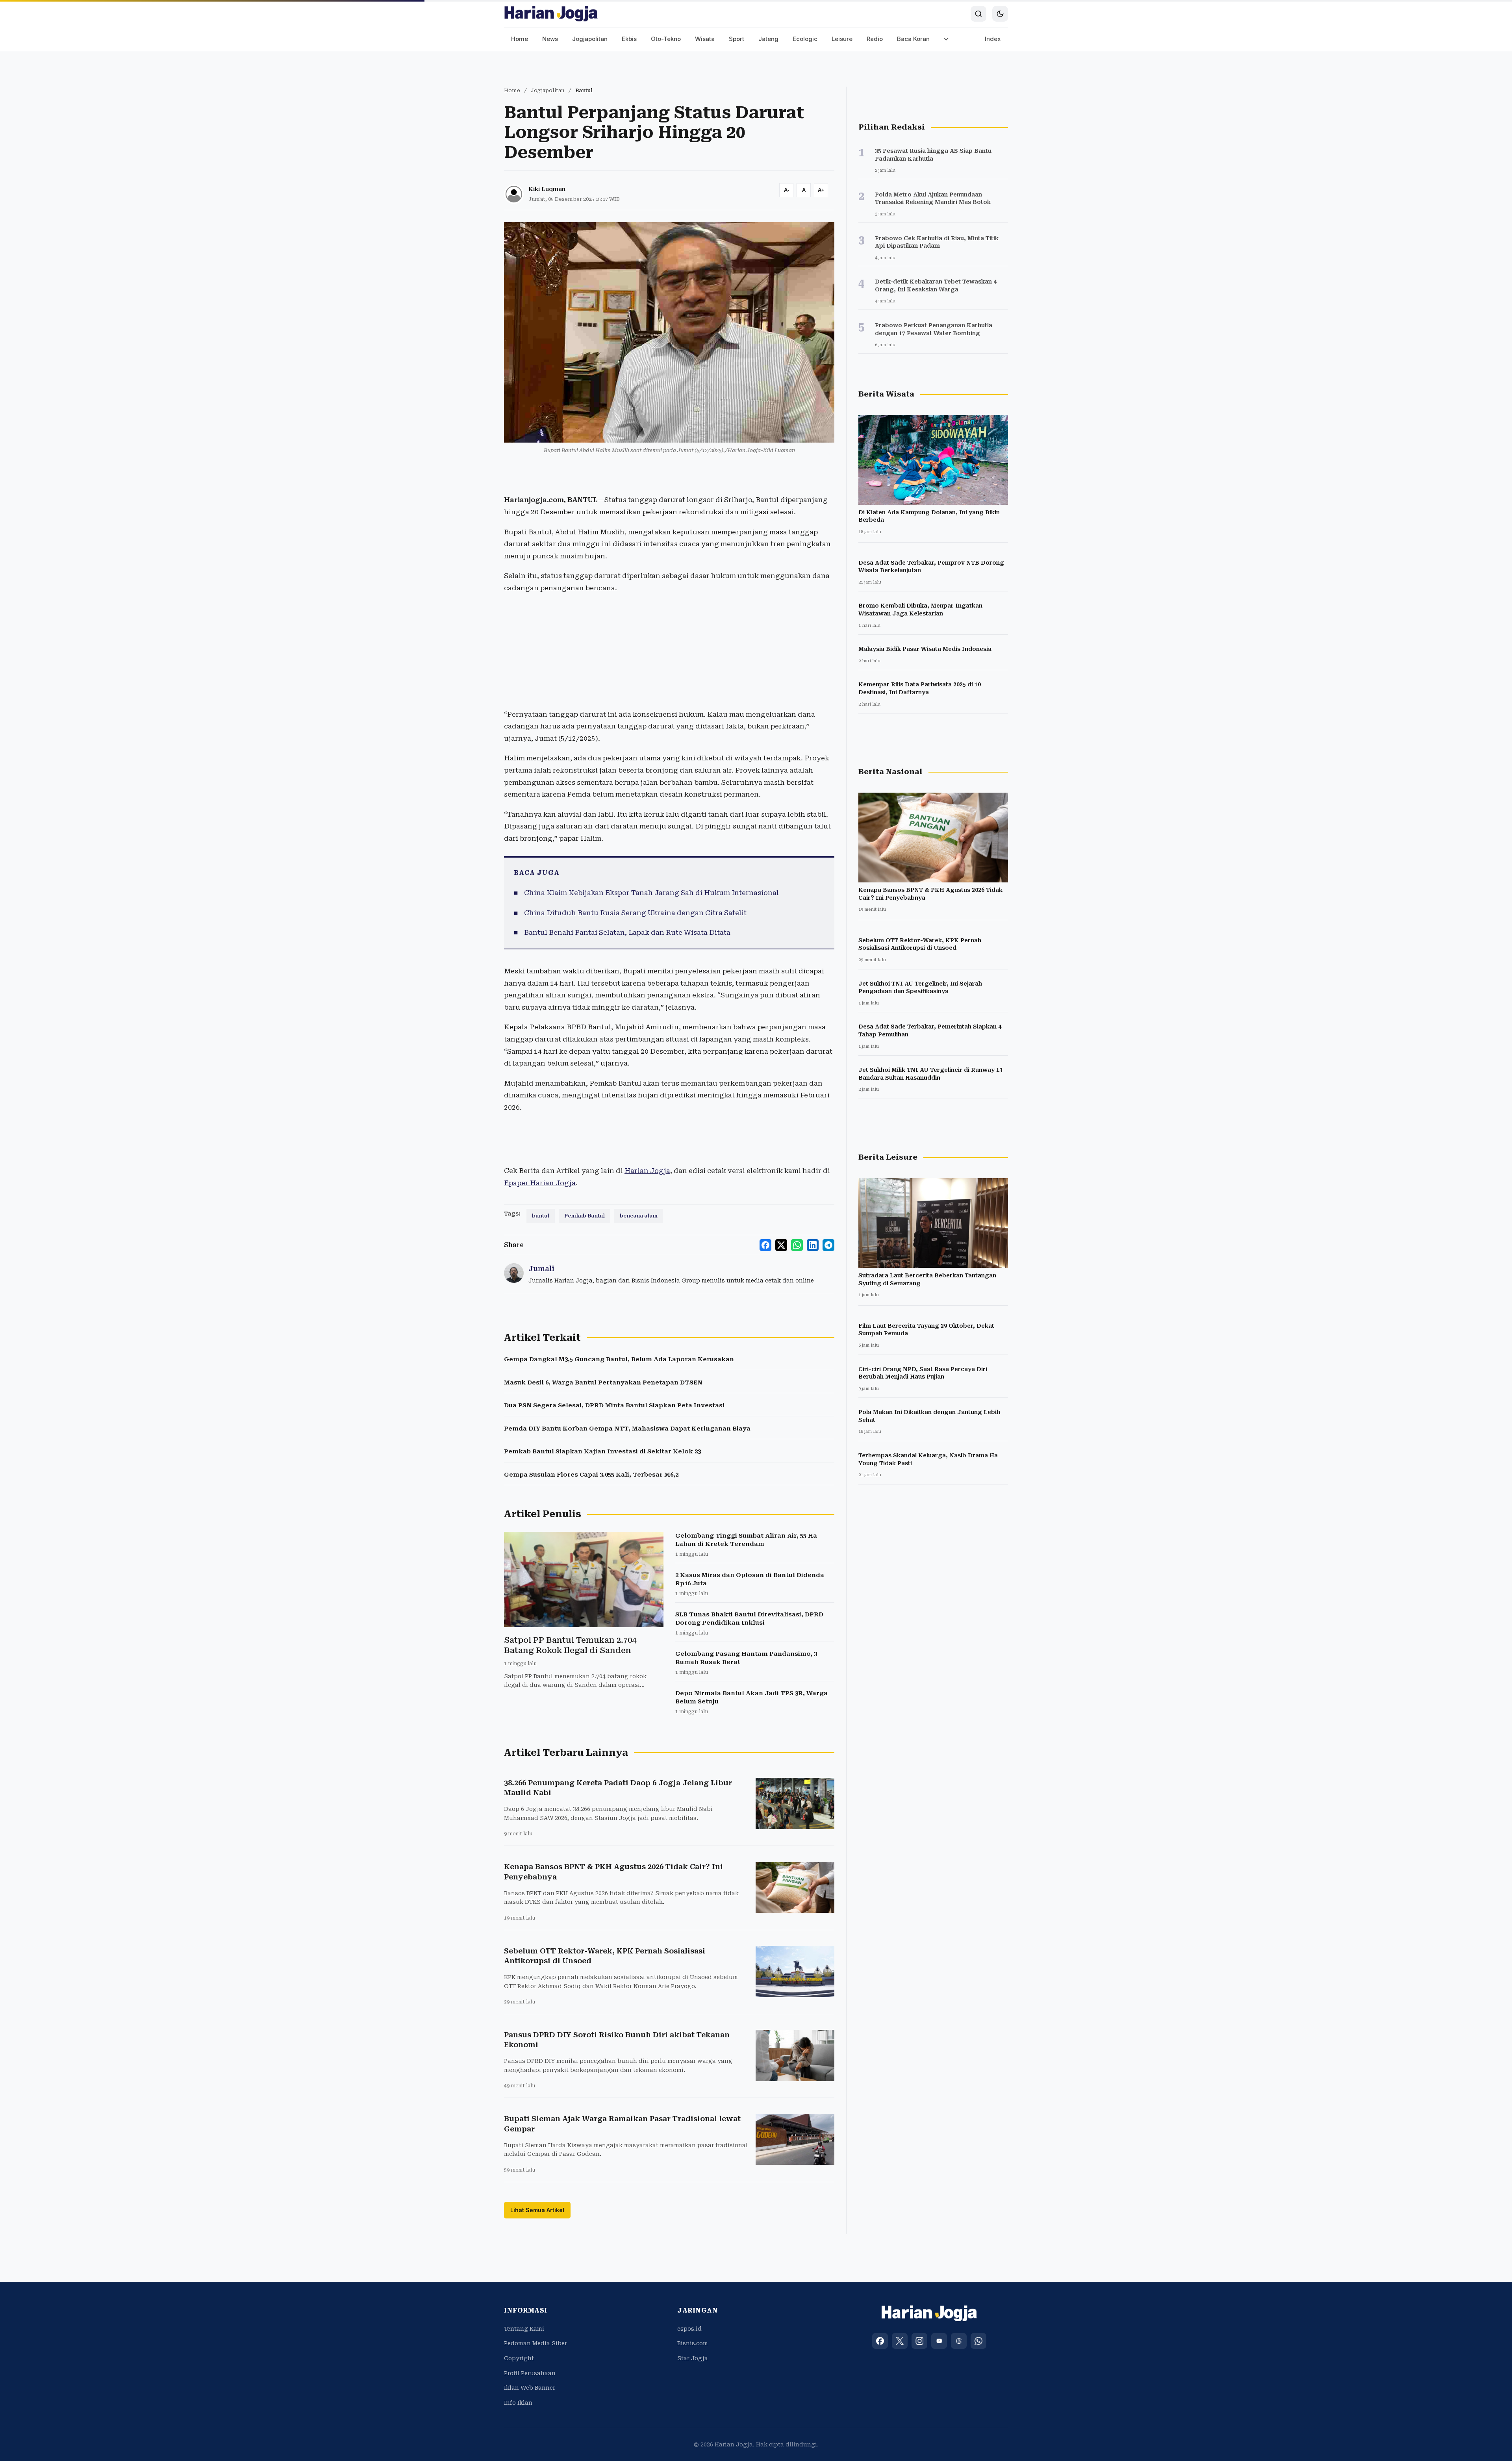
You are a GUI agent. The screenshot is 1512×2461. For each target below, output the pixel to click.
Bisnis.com (693, 2343)
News (550, 39)
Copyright (519, 2358)
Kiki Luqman (547, 189)
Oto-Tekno (666, 39)
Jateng (768, 39)
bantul (541, 1216)
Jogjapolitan (590, 39)
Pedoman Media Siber (535, 2343)
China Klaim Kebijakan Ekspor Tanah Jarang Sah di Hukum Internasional (651, 893)
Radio (875, 39)
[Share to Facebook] (765, 1245)
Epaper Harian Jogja (540, 1183)
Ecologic (805, 39)
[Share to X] (781, 1245)
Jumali (541, 1268)
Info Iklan (518, 2403)
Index (993, 39)
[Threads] (959, 2341)
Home (520, 39)
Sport (737, 39)
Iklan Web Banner (530, 2388)
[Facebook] (880, 2341)
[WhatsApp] (978, 2341)
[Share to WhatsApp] (797, 1245)
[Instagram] (919, 2341)
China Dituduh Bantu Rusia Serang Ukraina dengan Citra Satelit (635, 913)
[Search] (978, 14)
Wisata (705, 39)
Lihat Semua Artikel (537, 2210)
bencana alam (639, 1216)
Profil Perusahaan (530, 2373)
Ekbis (629, 39)
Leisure (842, 39)
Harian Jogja (647, 1171)
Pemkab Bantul (585, 1216)
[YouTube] (939, 2341)
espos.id (689, 2329)
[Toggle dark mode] (1000, 14)
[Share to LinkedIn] (813, 1245)
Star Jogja (693, 2358)
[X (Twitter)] (900, 2341)
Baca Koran (913, 39)
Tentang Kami (524, 2329)
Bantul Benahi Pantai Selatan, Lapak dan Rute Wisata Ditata (627, 932)
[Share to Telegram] (828, 1245)
